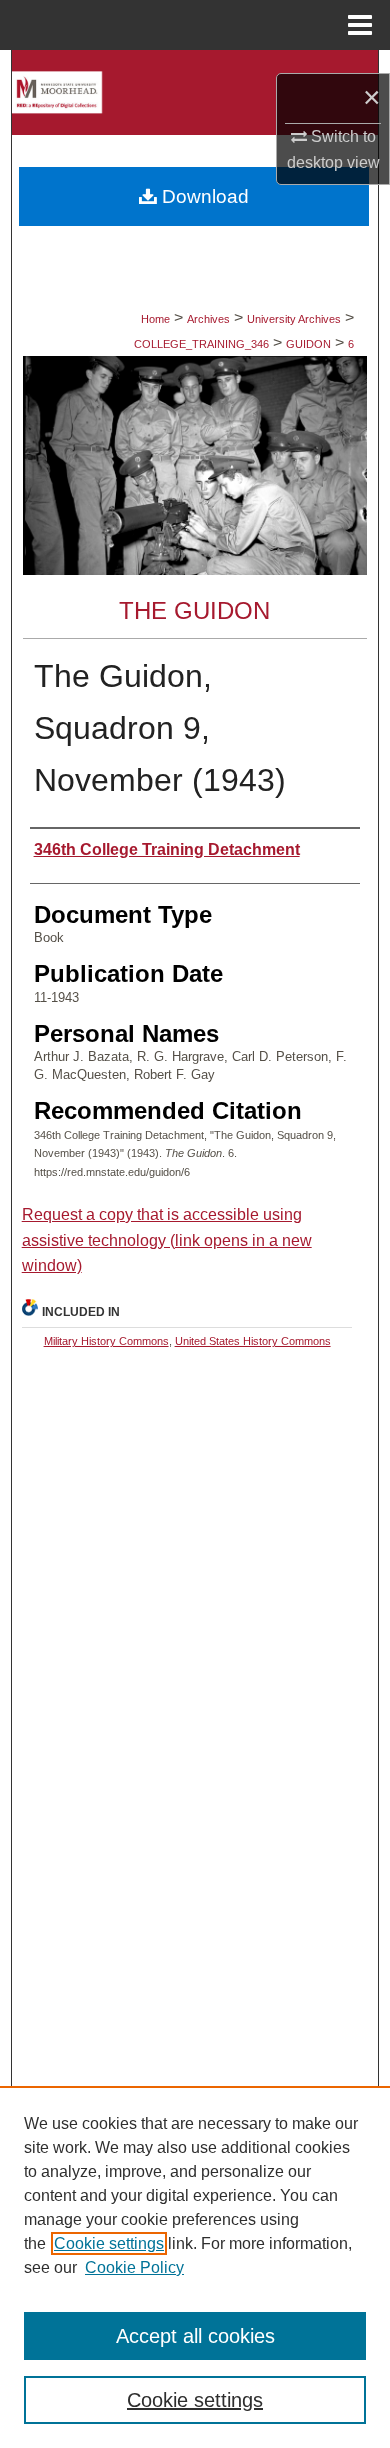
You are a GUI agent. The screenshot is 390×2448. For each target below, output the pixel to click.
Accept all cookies (195, 2336)
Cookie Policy (134, 2267)
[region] (195, 2267)
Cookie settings (109, 2243)
